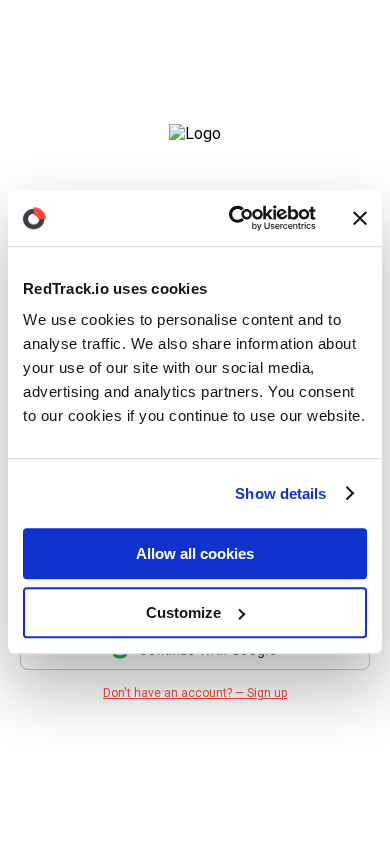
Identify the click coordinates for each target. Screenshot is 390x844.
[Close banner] (360, 218)
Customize (183, 612)
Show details (280, 493)
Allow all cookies (195, 553)
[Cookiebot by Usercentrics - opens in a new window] (236, 218)
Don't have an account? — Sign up (195, 693)
